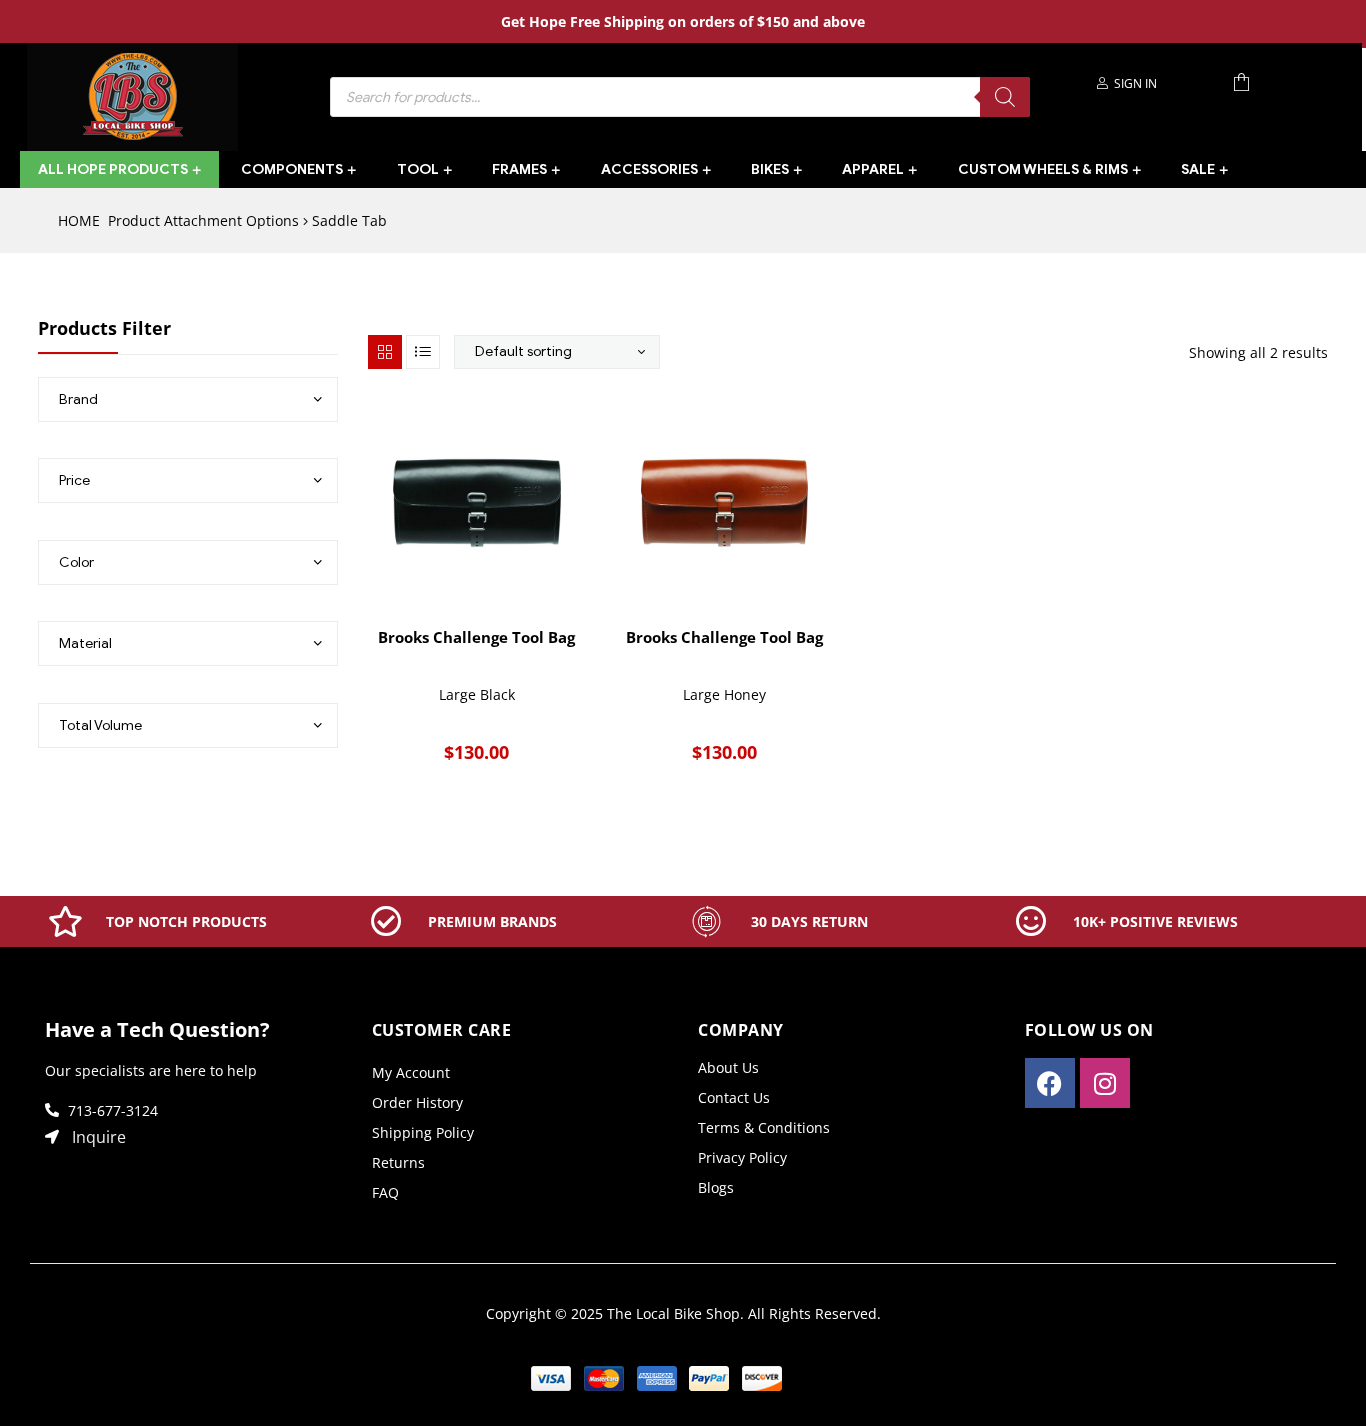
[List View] (423, 352)
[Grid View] (385, 352)
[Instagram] (1105, 1083)
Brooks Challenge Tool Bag (476, 637)
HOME (79, 220)
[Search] (1005, 97)
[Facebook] (1050, 1083)
